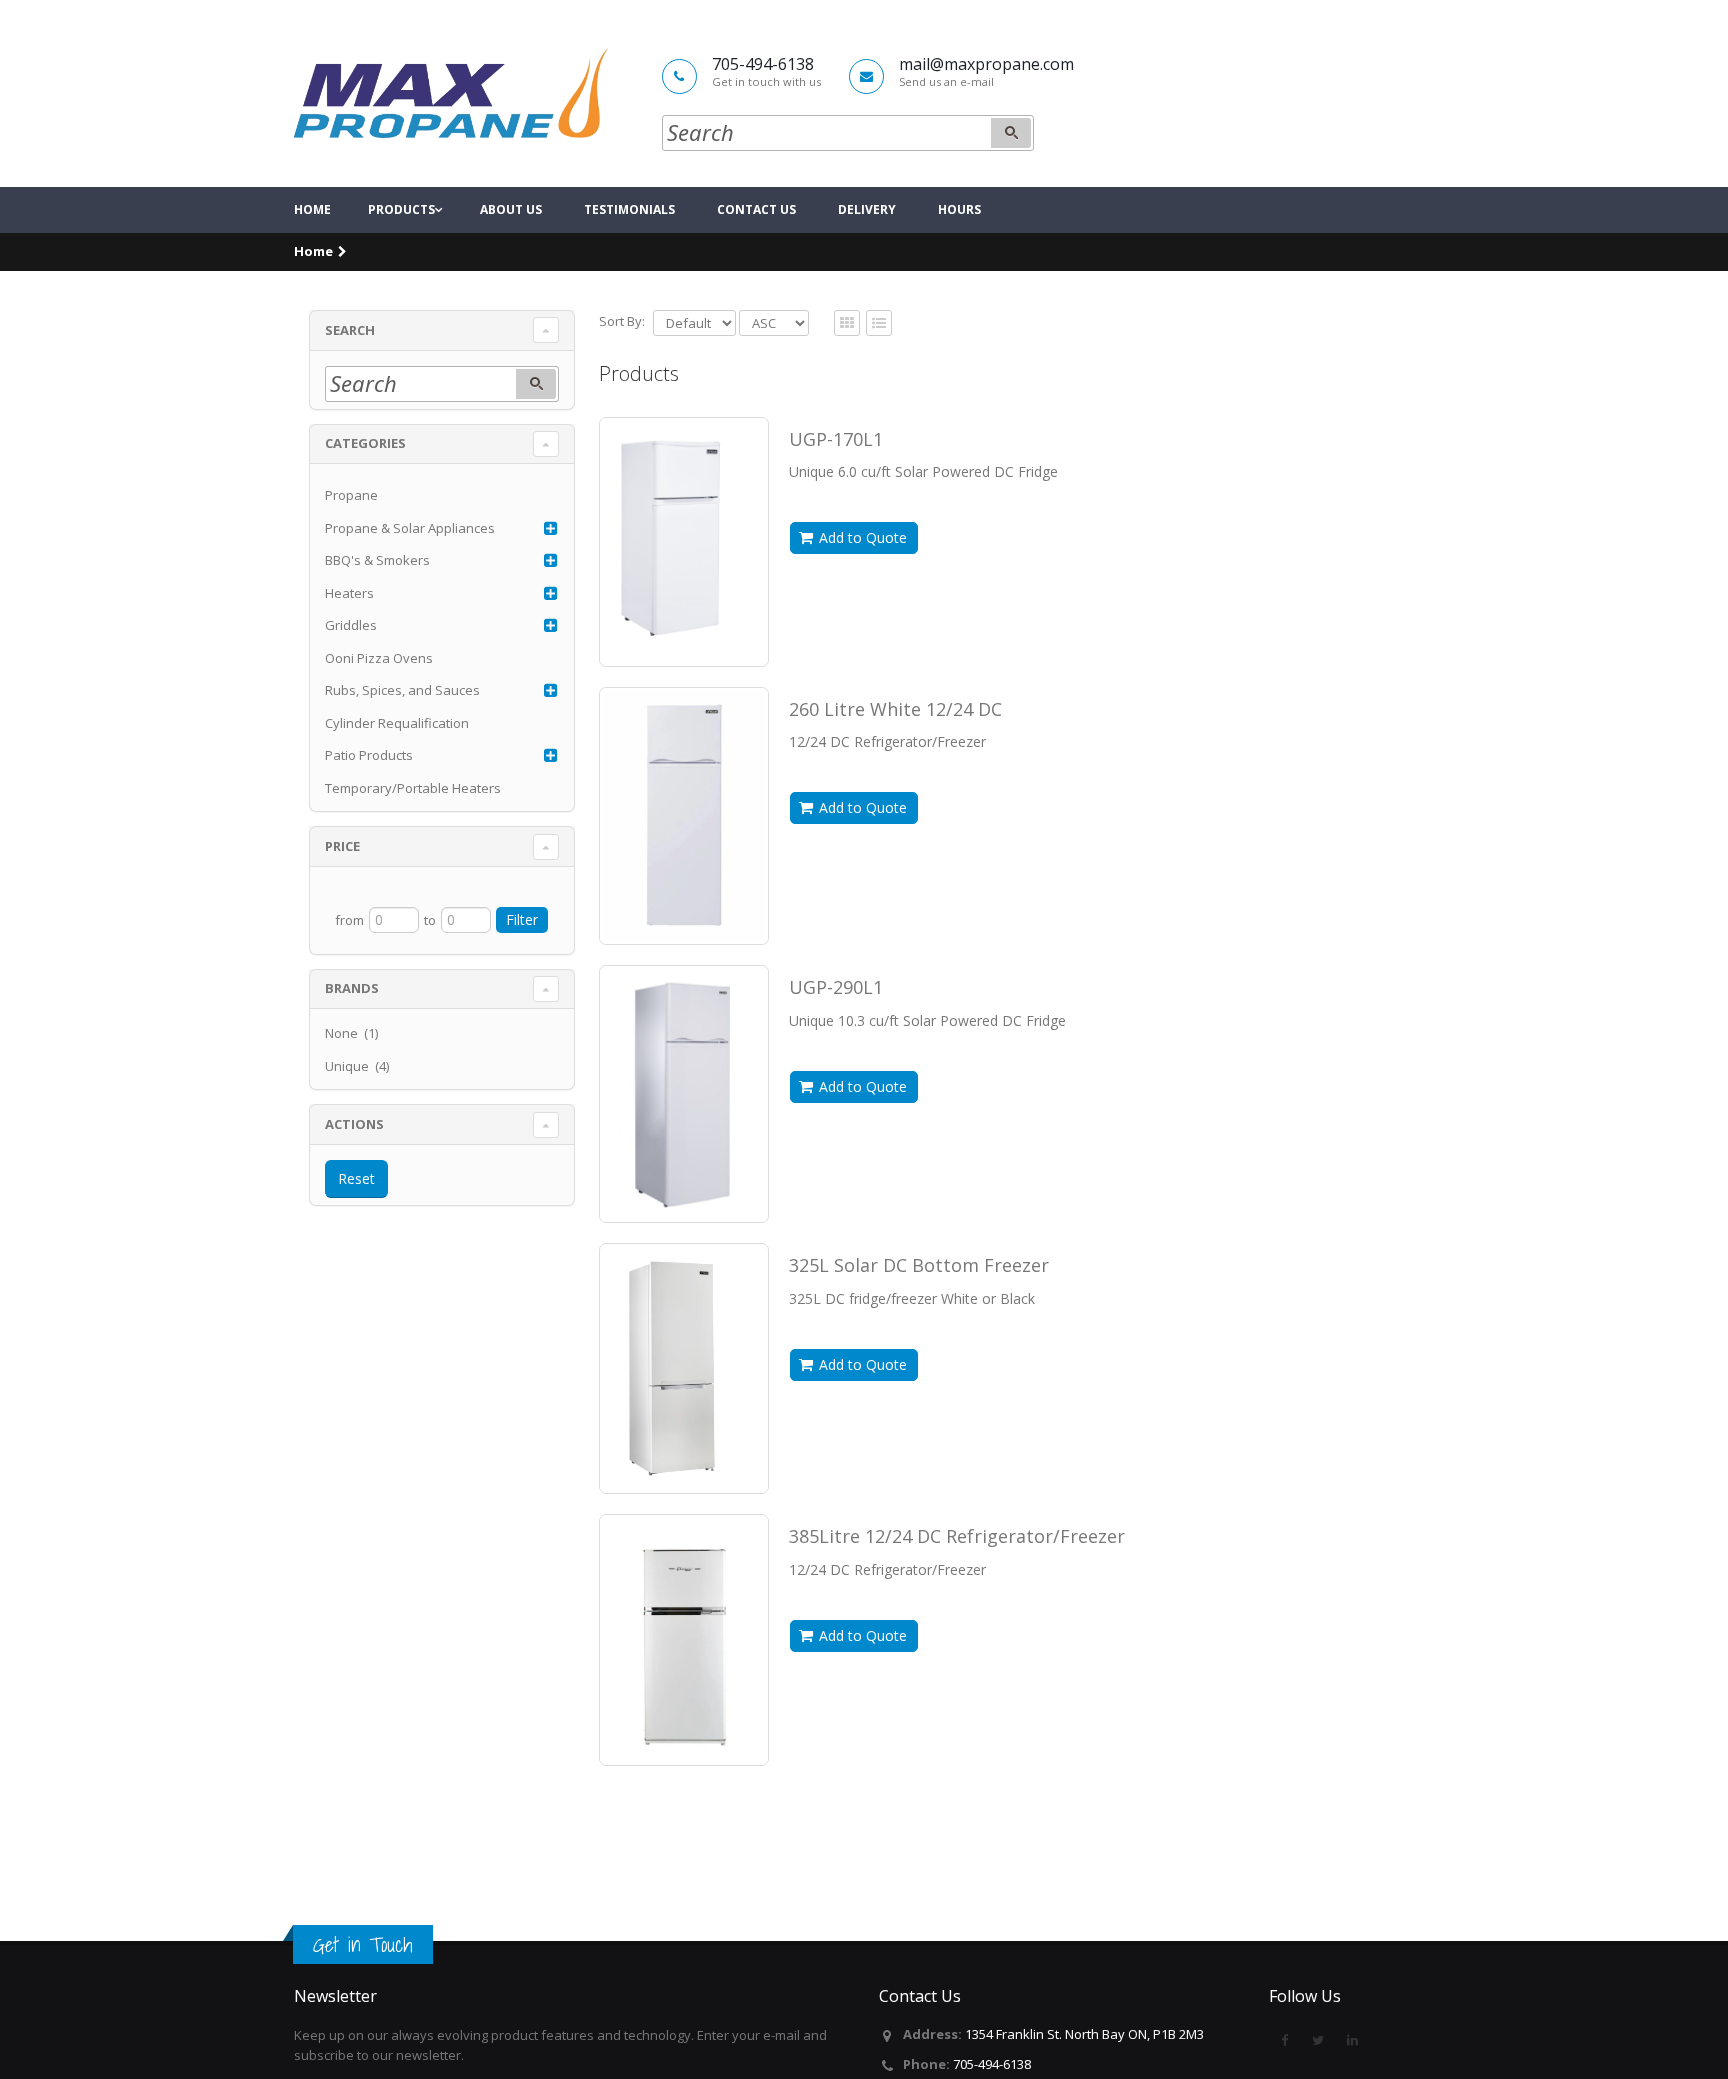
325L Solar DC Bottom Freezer (919, 1265)
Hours (959, 209)
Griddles (351, 625)
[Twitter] (1318, 2040)
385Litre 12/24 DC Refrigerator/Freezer (957, 1536)
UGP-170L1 (836, 439)
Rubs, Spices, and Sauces (402, 690)
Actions (354, 1124)
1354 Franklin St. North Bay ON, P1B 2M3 (1084, 2034)
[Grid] (879, 324)
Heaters (349, 593)
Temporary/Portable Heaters (413, 788)
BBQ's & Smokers (377, 560)
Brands (352, 988)
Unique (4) (357, 1066)
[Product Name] (684, 536)
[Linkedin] (1352, 2040)
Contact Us (756, 209)
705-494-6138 (992, 2064)
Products (401, 209)
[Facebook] (1284, 2040)
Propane (351, 495)
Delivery (867, 209)
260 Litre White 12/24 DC (895, 709)
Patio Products (369, 755)
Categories (365, 443)
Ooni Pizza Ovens (379, 658)
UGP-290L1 (836, 987)
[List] (847, 324)
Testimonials (629, 209)
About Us (511, 209)
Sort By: (622, 321)
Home (312, 209)
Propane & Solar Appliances (410, 528)
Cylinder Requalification (397, 723)
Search (350, 330)
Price (342, 846)
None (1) (351, 1033)
